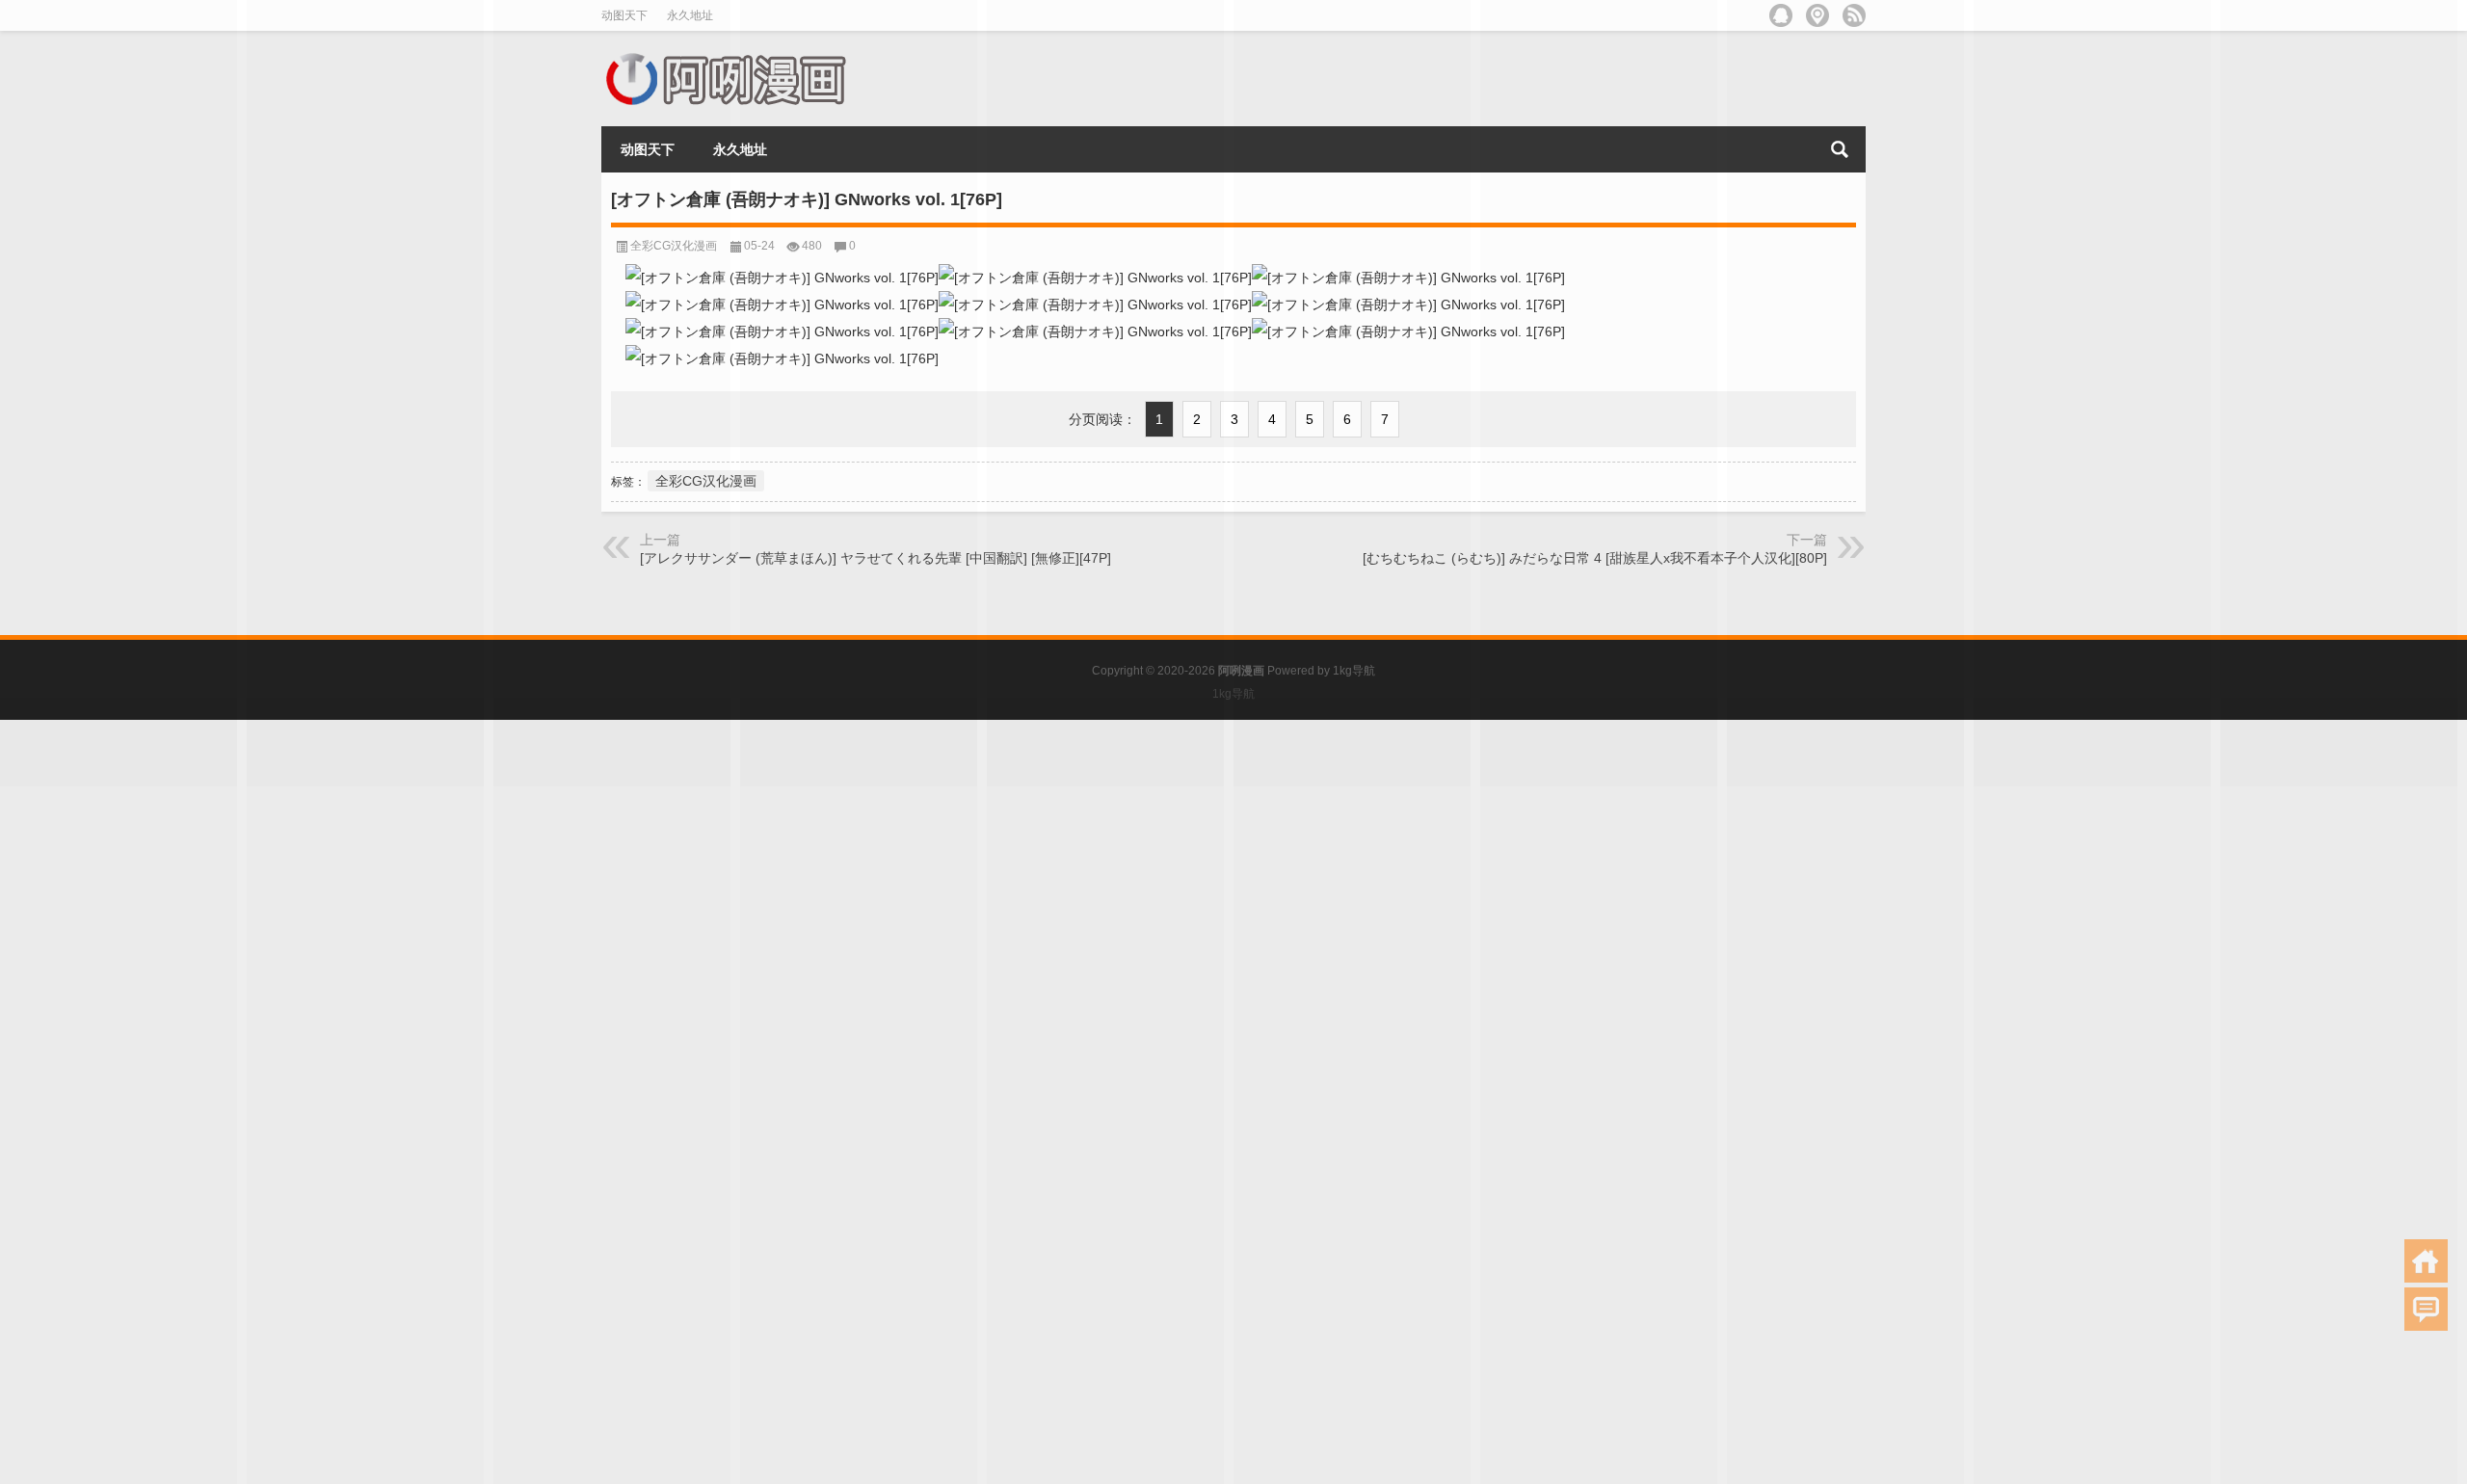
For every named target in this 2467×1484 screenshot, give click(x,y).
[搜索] (1840, 149)
